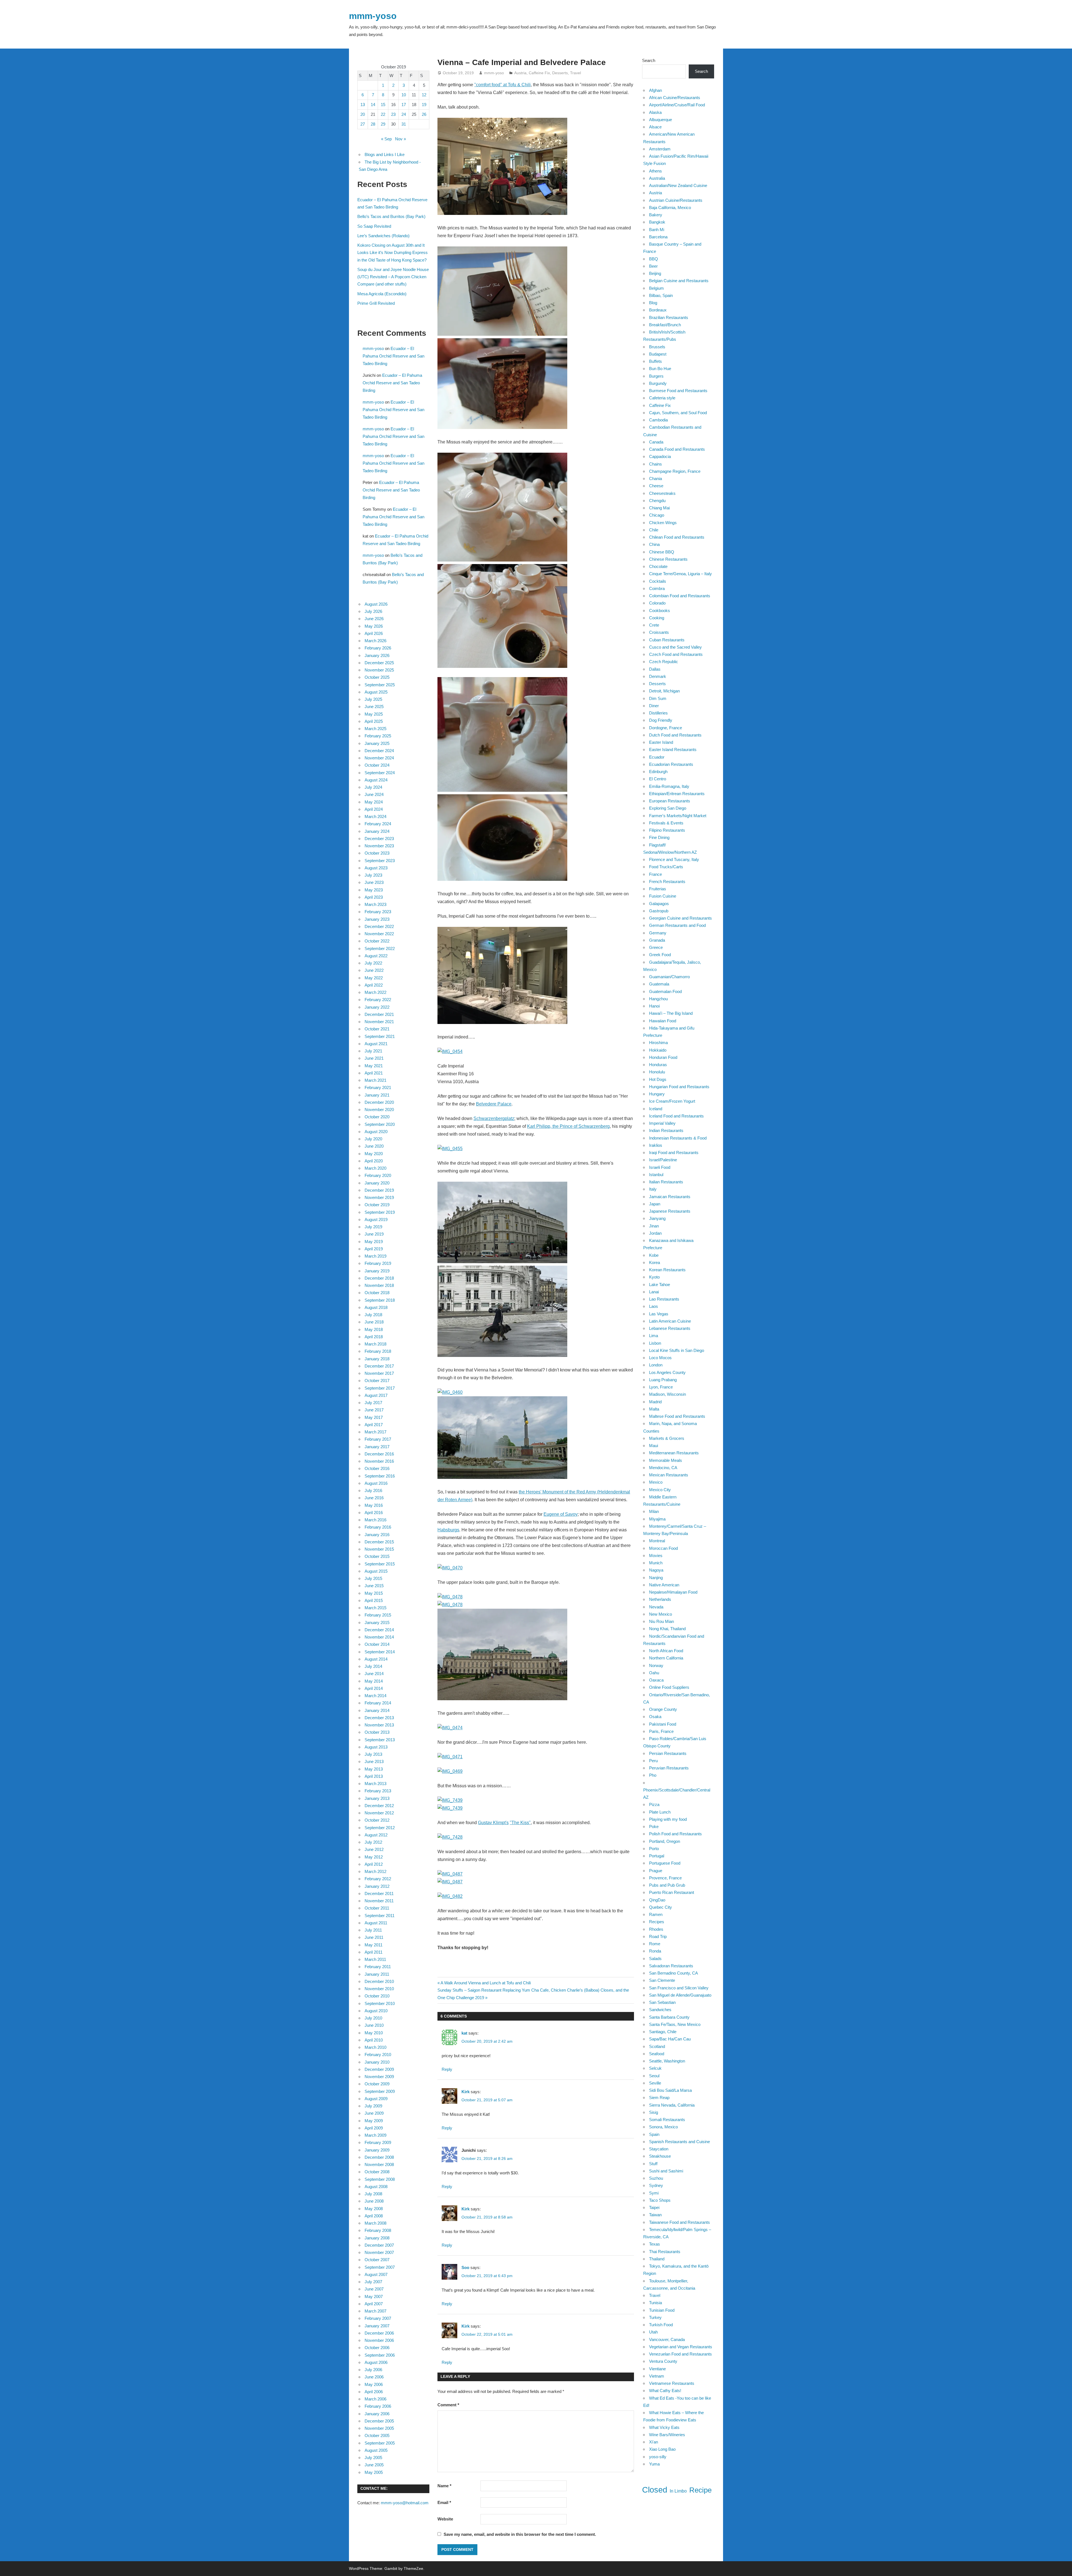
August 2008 (376, 2187)
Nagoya (656, 1570)
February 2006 (378, 2406)
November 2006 (379, 2340)
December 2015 (379, 1542)
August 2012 (376, 1835)
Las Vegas (659, 1314)
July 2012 (373, 1842)
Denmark (658, 676)
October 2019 (377, 1205)
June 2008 (374, 2201)
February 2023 (378, 912)
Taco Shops (660, 2200)
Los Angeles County (667, 1372)
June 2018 (374, 1322)
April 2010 (374, 2040)
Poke (654, 1827)
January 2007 (377, 2326)
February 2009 (378, 2142)
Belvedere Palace (494, 1104)
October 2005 (377, 2435)
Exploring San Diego (668, 808)
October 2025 (377, 677)
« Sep (386, 139)
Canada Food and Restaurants (677, 449)
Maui (654, 1446)
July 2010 (373, 2018)
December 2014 (379, 1630)
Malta (654, 1409)
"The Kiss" (520, 1823)
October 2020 (377, 1117)
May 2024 (374, 802)
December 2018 (379, 1278)
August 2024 (376, 780)
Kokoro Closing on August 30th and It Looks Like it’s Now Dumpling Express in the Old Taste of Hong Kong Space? (393, 253)
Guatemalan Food (665, 991)
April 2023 (374, 897)
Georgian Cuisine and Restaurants (680, 918)
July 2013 (373, 1754)
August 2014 (376, 1659)
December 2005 (379, 2421)
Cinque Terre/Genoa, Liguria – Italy (680, 574)
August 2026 (376, 604)
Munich (656, 1563)
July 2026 (373, 611)
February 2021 (378, 1087)
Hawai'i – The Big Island (671, 1013)
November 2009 (379, 2077)
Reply (447, 2069)
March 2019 (375, 1256)
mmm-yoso (373, 16)
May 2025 (374, 714)
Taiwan (655, 2215)
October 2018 (377, 1293)
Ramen (656, 1914)
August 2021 (376, 1044)
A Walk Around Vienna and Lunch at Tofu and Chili (485, 1983)
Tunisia (655, 2303)
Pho (653, 1775)
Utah (653, 2332)
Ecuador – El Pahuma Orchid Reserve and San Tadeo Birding (393, 356)
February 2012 (378, 1879)
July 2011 (373, 1930)
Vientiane (657, 2369)
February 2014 (378, 1703)
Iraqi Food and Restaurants (674, 1153)
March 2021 (375, 1080)
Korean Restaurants (667, 1270)
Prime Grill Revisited (376, 303)
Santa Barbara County (669, 2017)
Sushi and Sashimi (666, 2171)
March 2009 (375, 2135)
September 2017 (380, 1388)
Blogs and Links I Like (385, 154)
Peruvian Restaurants (669, 1768)
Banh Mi (657, 230)
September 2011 (380, 1916)
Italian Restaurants (666, 1182)
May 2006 (374, 2384)
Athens (655, 171)
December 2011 (379, 1893)
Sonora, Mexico (663, 2127)
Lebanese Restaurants (670, 1328)
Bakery (656, 215)
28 (373, 124)
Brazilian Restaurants (669, 317)
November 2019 (379, 1197)
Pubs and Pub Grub (667, 1885)
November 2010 (379, 1989)
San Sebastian (662, 2002)
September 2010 (380, 2003)
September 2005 (380, 2443)
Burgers (656, 376)
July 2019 (373, 1227)
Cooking (657, 618)
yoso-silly (658, 2457)
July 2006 (373, 2370)
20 (363, 114)
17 (404, 105)
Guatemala (659, 984)
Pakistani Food (663, 1724)
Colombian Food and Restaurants (680, 596)
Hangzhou (658, 999)
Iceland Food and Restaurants (676, 1116)
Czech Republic (664, 662)
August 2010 (376, 2011)
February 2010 (378, 2055)
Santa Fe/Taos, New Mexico (675, 2024)
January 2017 (377, 1447)
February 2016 (378, 1527)
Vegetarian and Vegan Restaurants (681, 2347)
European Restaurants (670, 801)
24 (404, 114)
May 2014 (374, 1681)
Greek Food (660, 955)
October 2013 (377, 1732)
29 (383, 124)
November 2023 (379, 846)
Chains (655, 464)
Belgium (656, 288)
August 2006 (376, 2362)
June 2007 (374, 2289)
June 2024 (374, 794)
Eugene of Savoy (561, 1514)
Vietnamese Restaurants (672, 2383)
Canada (656, 442)
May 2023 (374, 890)
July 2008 (373, 2194)
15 (383, 105)
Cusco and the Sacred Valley (675, 647)
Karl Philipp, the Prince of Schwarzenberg (568, 1126)
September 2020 (380, 1124)
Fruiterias (658, 889)
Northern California (666, 1658)
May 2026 (374, 626)
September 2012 (380, 1828)
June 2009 (374, 2113)
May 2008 (374, 2209)
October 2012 (377, 1820)
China (654, 544)
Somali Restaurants (667, 2120)
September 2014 (380, 1652)
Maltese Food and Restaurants (677, 1416)
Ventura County (663, 2361)
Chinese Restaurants (668, 559)
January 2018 (377, 1359)
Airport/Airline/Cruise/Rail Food (677, 105)
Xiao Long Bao (662, 2449)
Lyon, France (661, 1387)
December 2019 (379, 1190)
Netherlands (660, 1599)
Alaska (655, 112)
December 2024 (379, 751)
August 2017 (376, 1395)
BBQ (654, 259)
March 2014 (375, 1696)
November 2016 (379, 1461)
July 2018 (373, 1315)
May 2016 (374, 1505)
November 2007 (379, 2252)
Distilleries (658, 713)
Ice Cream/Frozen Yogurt (672, 1101)
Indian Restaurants (666, 1130)
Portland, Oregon (665, 1841)
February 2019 (378, 1263)
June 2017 (374, 1410)
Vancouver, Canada (667, 2339)
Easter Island (661, 742)
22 (383, 114)
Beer (653, 266)
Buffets (655, 361)
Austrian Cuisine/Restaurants (676, 200)
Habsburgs (448, 1530)
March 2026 (375, 641)
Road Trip (658, 1936)
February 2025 (378, 736)
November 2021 (379, 1022)
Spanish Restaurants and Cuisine (679, 2142)
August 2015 (376, 1571)
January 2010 (377, 2062)
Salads (655, 1959)
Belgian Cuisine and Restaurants (679, 281)
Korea (655, 1262)
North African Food (666, 1651)
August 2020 (376, 1132)
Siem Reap (659, 2098)
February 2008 (378, 2230)
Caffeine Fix (539, 73)
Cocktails (658, 581)
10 (404, 95)
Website (445, 2519)
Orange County (663, 1709)
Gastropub (659, 911)
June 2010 (374, 2025)
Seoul (654, 2076)
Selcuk (655, 2068)
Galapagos (659, 904)
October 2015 (377, 1556)
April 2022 (374, 985)
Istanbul (656, 1175)
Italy (653, 1189)
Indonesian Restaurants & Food (678, 1138)
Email (444, 2502)
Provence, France (665, 1878)
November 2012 (379, 1813)
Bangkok (657, 222)
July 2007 (373, 2282)
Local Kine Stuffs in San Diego (677, 1350)
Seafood (657, 2054)
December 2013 (379, 1718)
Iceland (656, 1109)
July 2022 (373, 963)
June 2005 (374, 2465)
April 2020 (374, 1161)
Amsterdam (660, 149)
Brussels (657, 347)
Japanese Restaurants (670, 1211)
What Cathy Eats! (665, 2391)
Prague (656, 1871)
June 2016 (374, 1498)
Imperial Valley (662, 1123)
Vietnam (657, 2376)
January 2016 (377, 1535)
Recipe (700, 2490)
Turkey (655, 2317)
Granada (657, 940)
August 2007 (376, 2274)
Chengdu (657, 501)
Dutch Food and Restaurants (675, 735)
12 (424, 95)
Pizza (654, 1804)
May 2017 (374, 1417)
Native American (664, 1585)
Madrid (655, 1402)
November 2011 (379, 1901)
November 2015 (379, 1549)
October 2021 (377, 1029)
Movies (656, 1556)
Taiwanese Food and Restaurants (679, 2222)
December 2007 (379, 2245)
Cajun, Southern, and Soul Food (678, 413)
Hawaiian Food (663, 1021)
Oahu (654, 1673)
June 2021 (374, 1058)
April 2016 (374, 1513)
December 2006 (379, 2333)
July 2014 (373, 1666)
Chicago (657, 515)
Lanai (654, 1292)
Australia (657, 178)
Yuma (654, 2464)
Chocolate (658, 566)
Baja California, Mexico (670, 208)
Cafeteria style (662, 398)
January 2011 (377, 1974)
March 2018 (375, 1344)
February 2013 (378, 1791)
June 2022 (374, 970)
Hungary (657, 1094)
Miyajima (657, 1519)
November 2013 (379, 1725)
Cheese (656, 486)
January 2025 (377, 743)
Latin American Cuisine (670, 1321)
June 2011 (374, 1937)
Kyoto (654, 1277)
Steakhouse (660, 2156)
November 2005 (379, 2428)
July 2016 (373, 1490)
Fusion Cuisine (663, 896)
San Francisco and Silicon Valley (679, 1988)
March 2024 (375, 816)
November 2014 (379, 1637)
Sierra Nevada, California (672, 2105)
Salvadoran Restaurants (671, 1966)
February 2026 (378, 648)
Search (649, 60)
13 (363, 105)
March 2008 (375, 2223)
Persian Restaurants (668, 1753)
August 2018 (376, 1307)
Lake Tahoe (660, 1285)
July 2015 (373, 1578)
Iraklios (656, 1145)
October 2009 (377, 2084)
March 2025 (375, 729)
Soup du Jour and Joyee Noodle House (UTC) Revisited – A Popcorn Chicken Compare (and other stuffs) (393, 277)
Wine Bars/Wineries (667, 2435)
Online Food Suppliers (669, 1687)
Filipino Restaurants (667, 830)
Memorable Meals (666, 1460)
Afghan (655, 90)
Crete (654, 625)
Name (444, 2486)
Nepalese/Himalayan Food (673, 1592)
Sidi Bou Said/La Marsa (670, 2090)
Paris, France (661, 1731)
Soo (465, 2267)
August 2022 (376, 956)
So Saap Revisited (374, 226)
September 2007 (380, 2267)
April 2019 (374, 1249)
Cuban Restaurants (667, 640)
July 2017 (373, 1403)
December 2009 (379, 2069)
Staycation (659, 2149)
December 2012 (379, 1806)
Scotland (657, 2046)
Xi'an (654, 2442)
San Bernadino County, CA (673, 1973)
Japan (655, 1204)
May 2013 (374, 1769)
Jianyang (657, 1218)
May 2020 (374, 1154)
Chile (654, 530)
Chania (655, 478)
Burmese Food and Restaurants (678, 391)
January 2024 (377, 831)
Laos (654, 1306)
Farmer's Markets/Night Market (678, 816)
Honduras (658, 1065)
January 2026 (377, 655)
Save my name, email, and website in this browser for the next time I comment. (520, 2534)
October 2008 (377, 2172)
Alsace (655, 127)
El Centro (658, 779)
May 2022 (374, 978)
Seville (655, 2083)
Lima (654, 1336)
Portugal (657, 1856)
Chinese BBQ (662, 552)
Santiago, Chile (663, 2032)
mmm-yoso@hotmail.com (405, 2503)
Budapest (658, 354)
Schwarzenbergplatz (494, 1118)
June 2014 (374, 1674)
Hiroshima (658, 1043)
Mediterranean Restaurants (674, 1453)
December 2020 (379, 1102)
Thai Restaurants (665, 2252)
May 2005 (374, 2472)
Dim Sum (658, 698)
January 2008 (377, 2238)
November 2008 (379, 2164)
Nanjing (656, 1578)
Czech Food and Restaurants (676, 654)
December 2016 (379, 1454)
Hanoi (654, 1006)
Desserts (560, 73)
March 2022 (375, 992)
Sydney (656, 2185)
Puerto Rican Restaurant (672, 1892)
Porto (654, 1849)
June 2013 (374, 1761)
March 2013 (375, 1784)
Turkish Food (661, 2325)
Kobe (654, 1255)
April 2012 (374, 1864)
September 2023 (380, 861)
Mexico (656, 1482)
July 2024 (373, 787)
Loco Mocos (660, 1358)
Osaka (655, 1717)
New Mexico (661, 1614)
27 (363, 124)
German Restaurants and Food (677, 925)
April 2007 (374, 2304)
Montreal (657, 1541)
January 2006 (377, 2414)
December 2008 (379, 2157)
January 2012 (377, 1886)
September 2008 (380, 2179)
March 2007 (375, 2311)
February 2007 (378, 2318)
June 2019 (374, 1234)
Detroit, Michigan (664, 691)
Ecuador (657, 757)
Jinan (654, 1226)
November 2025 (379, 670)
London (656, 1365)
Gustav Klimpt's (493, 1823)
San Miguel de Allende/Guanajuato (680, 1995)
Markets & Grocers (667, 1438)
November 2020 (379, 1110)
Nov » (400, 139)
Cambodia (658, 420)
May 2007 (374, 2296)
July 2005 (373, 2458)
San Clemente (662, 1980)
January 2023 (377, 919)
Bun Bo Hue (660, 369)
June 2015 (374, 1586)
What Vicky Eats (664, 2427)
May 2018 (374, 1329)
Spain (654, 2134)
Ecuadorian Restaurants (671, 764)
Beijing (655, 273)
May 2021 (374, 1066)
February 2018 (378, 1351)
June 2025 (374, 707)
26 (424, 114)
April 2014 (374, 1688)
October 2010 (377, 1996)
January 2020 (377, 1183)
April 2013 (374, 1776)
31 (404, 124)
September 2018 (380, 1300)
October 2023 (377, 853)
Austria (520, 73)
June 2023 (374, 882)
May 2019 (374, 1242)
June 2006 (374, 2377)
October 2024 (377, 765)
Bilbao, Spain (661, 295)
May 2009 (374, 2121)
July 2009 (373, 2106)
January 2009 (377, 2150)
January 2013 (377, 1798)
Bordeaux (658, 310)
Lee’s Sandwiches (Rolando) (383, 236)
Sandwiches (660, 2010)
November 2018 (379, 1285)
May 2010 (374, 2033)
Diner (654, 706)
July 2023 (373, 875)
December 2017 (379, 1366)
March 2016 (375, 1520)
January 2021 (377, 1095)
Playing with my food (668, 1819)
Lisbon (655, 1343)
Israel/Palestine (663, 1160)
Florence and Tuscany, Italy (674, 859)
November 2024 (379, 758)
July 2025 (373, 699)
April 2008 (374, 2216)
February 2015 (378, 1615)
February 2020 (378, 1175)
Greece (656, 947)
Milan (654, 1511)
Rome (655, 1944)
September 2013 (380, 1740)
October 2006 (377, 2348)
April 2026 (374, 633)
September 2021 (380, 1036)
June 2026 (374, 619)
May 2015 (374, 1593)
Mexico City (660, 1490)
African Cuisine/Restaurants (675, 98)
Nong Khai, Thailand (667, 1629)
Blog (653, 303)
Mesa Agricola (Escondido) (382, 294)
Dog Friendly (661, 720)
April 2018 (374, 1337)
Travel (576, 73)
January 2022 (377, 1007)
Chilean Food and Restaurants (677, 537)
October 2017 (377, 1381)
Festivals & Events (666, 823)
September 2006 (380, 2355)
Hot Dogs (658, 1079)
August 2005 (376, 2450)
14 (373, 105)
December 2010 (379, 1981)
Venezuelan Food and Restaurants (680, 2354)
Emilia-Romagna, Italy (669, 786)
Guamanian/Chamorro (669, 977)
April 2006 (374, 2392)
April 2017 (374, 1425)
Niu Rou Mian (661, 1621)
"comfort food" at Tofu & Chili (502, 85)
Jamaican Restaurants (670, 1197)
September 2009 (380, 2091)
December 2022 (379, 926)
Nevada (656, 1607)
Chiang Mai (659, 508)
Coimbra (657, 588)
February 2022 (378, 1000)
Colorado (657, 603)
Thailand (657, 2259)
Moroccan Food (663, 1548)
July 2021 (373, 1051)
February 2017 (378, 1439)
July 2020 (373, 1139)
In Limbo (678, 2491)
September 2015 (380, 1564)
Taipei (654, 2207)
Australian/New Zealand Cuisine (678, 185)
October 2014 (377, 1644)
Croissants (659, 632)
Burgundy (658, 383)
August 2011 (376, 1923)
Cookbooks (660, 611)
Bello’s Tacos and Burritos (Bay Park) (391, 216)
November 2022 (379, 934)
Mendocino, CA (663, 1468)
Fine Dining (659, 837)
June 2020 (374, 1146)
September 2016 (380, 1476)
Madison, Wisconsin (667, 1394)
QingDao (657, 1900)
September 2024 (380, 773)
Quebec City (661, 1907)
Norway (656, 1665)
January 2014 (377, 1710)
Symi (654, 2193)
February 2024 (378, 824)
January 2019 (377, 1271)
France (655, 874)
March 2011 (375, 1959)
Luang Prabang (663, 1380)
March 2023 (375, 904)
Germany (658, 933)
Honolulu (657, 1072)
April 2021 (374, 1073)
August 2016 (376, 1483)
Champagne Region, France (675, 471)
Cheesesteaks (662, 493)
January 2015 (377, 1622)
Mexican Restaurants (669, 1475)
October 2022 (377, 941)
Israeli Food (660, 1167)
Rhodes (656, 1929)
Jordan (655, 1233)
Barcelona (658, 237)
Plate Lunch (660, 1812)
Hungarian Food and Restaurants (679, 1087)
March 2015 (375, 1608)
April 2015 (374, 1600)
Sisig (654, 2112)
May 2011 (374, 1945)
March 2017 (375, 1432)
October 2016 (377, 1468)
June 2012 (374, 1849)
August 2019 (376, 1219)
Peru (653, 1761)
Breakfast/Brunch (665, 325)
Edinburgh (658, 772)
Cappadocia (660, 456)
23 (393, 114)
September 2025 (380, 685)
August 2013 (376, 1747)
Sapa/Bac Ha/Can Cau (670, 2039)
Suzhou (656, 2178)
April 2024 (374, 809)
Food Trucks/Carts (666, 867)
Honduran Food (663, 1057)
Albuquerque (661, 120)
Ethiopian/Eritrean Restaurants (677, 794)
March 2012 (375, 1871)
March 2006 (375, 2399)
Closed (655, 2490)
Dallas (655, 669)
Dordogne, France (666, 728)
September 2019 (380, 1212)
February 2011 (378, 1967)
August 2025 (376, 692)
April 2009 (374, 2128)
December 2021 (379, 1014)
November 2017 (379, 1373)
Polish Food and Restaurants (675, 1834)
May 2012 (374, 1857)
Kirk (466, 2092)
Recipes (657, 1922)
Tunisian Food (662, 2310)
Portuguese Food (665, 1863)
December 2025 (379, 663)
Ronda (655, 1951)
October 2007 (377, 2260)
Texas (655, 2244)
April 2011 (374, 1952)
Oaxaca (656, 1680)
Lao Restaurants (664, 1299)
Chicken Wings (663, 523)
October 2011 (377, 1908)
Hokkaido (658, 1050)
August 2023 (376, 868)
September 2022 (380, 948)
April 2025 (374, 721)
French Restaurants (667, 882)
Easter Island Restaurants (673, 749)
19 (424, 105)
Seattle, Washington (667, 2061)
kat (464, 2033)
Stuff (653, 2164)
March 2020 (375, 1168)
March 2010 (375, 2047)
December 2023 (379, 839)
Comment (448, 2405)
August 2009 (376, 2099)
